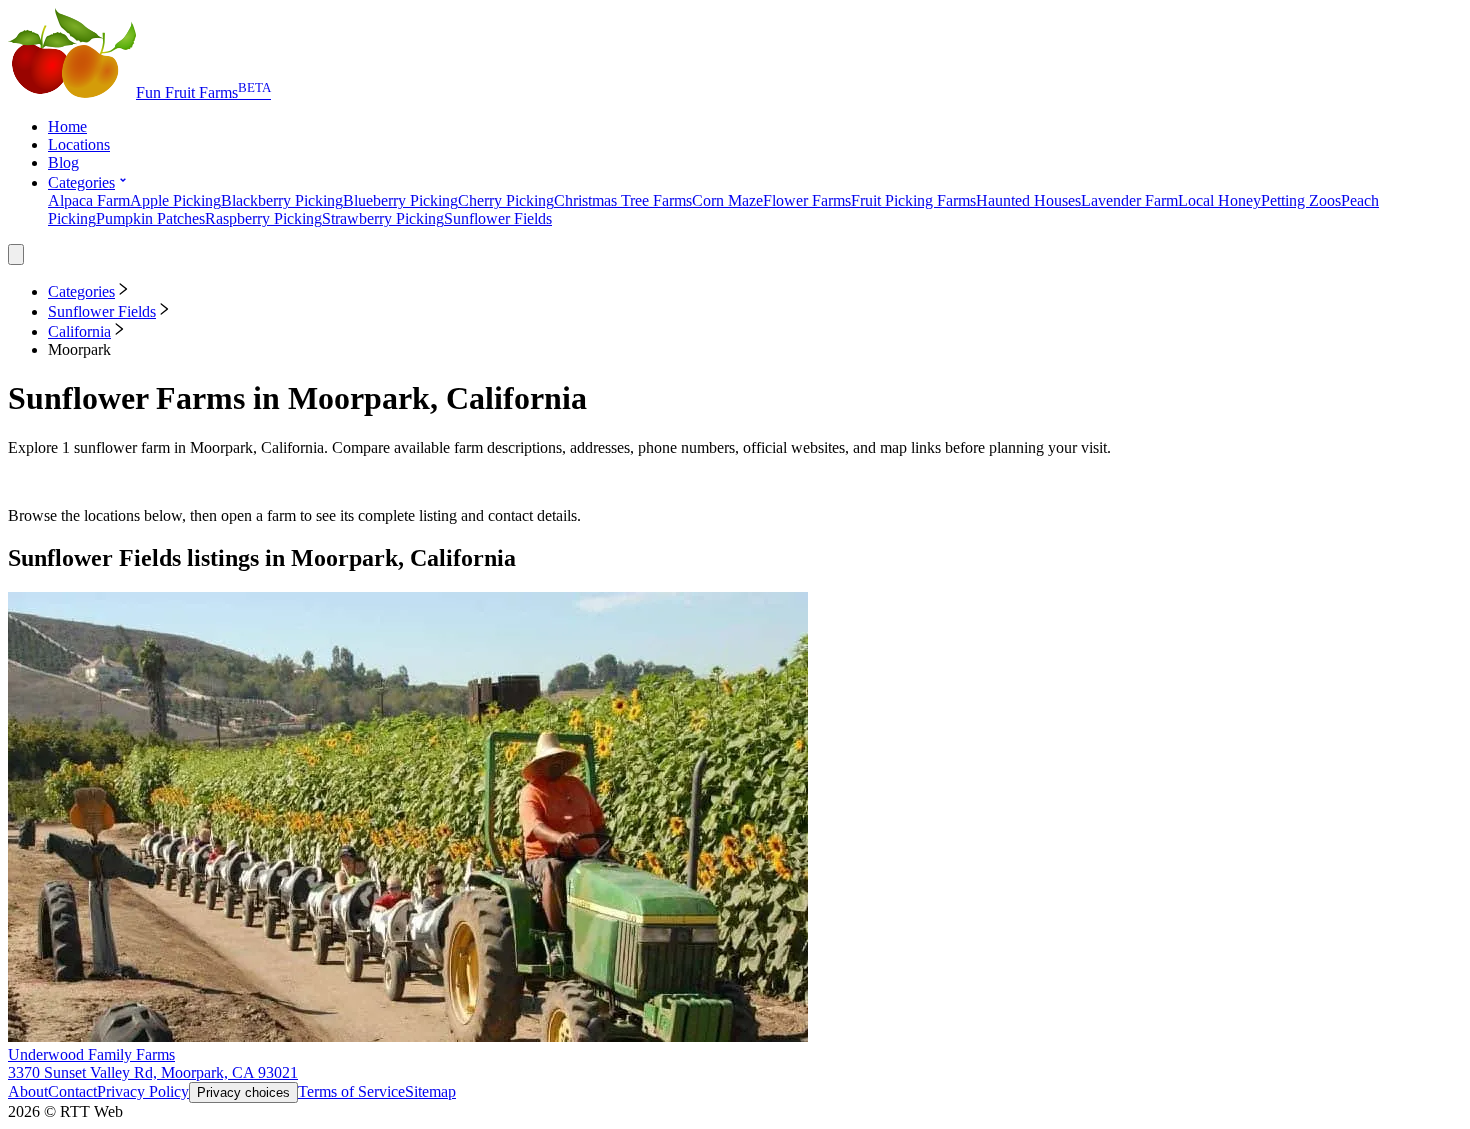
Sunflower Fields (498, 218)
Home (67, 126)
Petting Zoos (1301, 200)
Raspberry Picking (263, 218)
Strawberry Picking (383, 218)
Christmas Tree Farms (623, 200)
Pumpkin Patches (150, 218)
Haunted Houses (1028, 200)
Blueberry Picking (400, 200)
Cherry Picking (506, 200)
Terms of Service (351, 1091)
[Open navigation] (16, 254)
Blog (63, 162)
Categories (81, 182)
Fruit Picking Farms (913, 200)
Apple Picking (175, 200)
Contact (72, 1091)
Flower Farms (807, 200)
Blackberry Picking (282, 200)
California (79, 331)
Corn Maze (727, 200)
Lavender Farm (1129, 200)
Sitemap (430, 1091)
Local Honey (1219, 200)
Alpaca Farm (89, 200)
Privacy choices (243, 1092)
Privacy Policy (143, 1091)
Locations (79, 144)
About (28, 1091)
